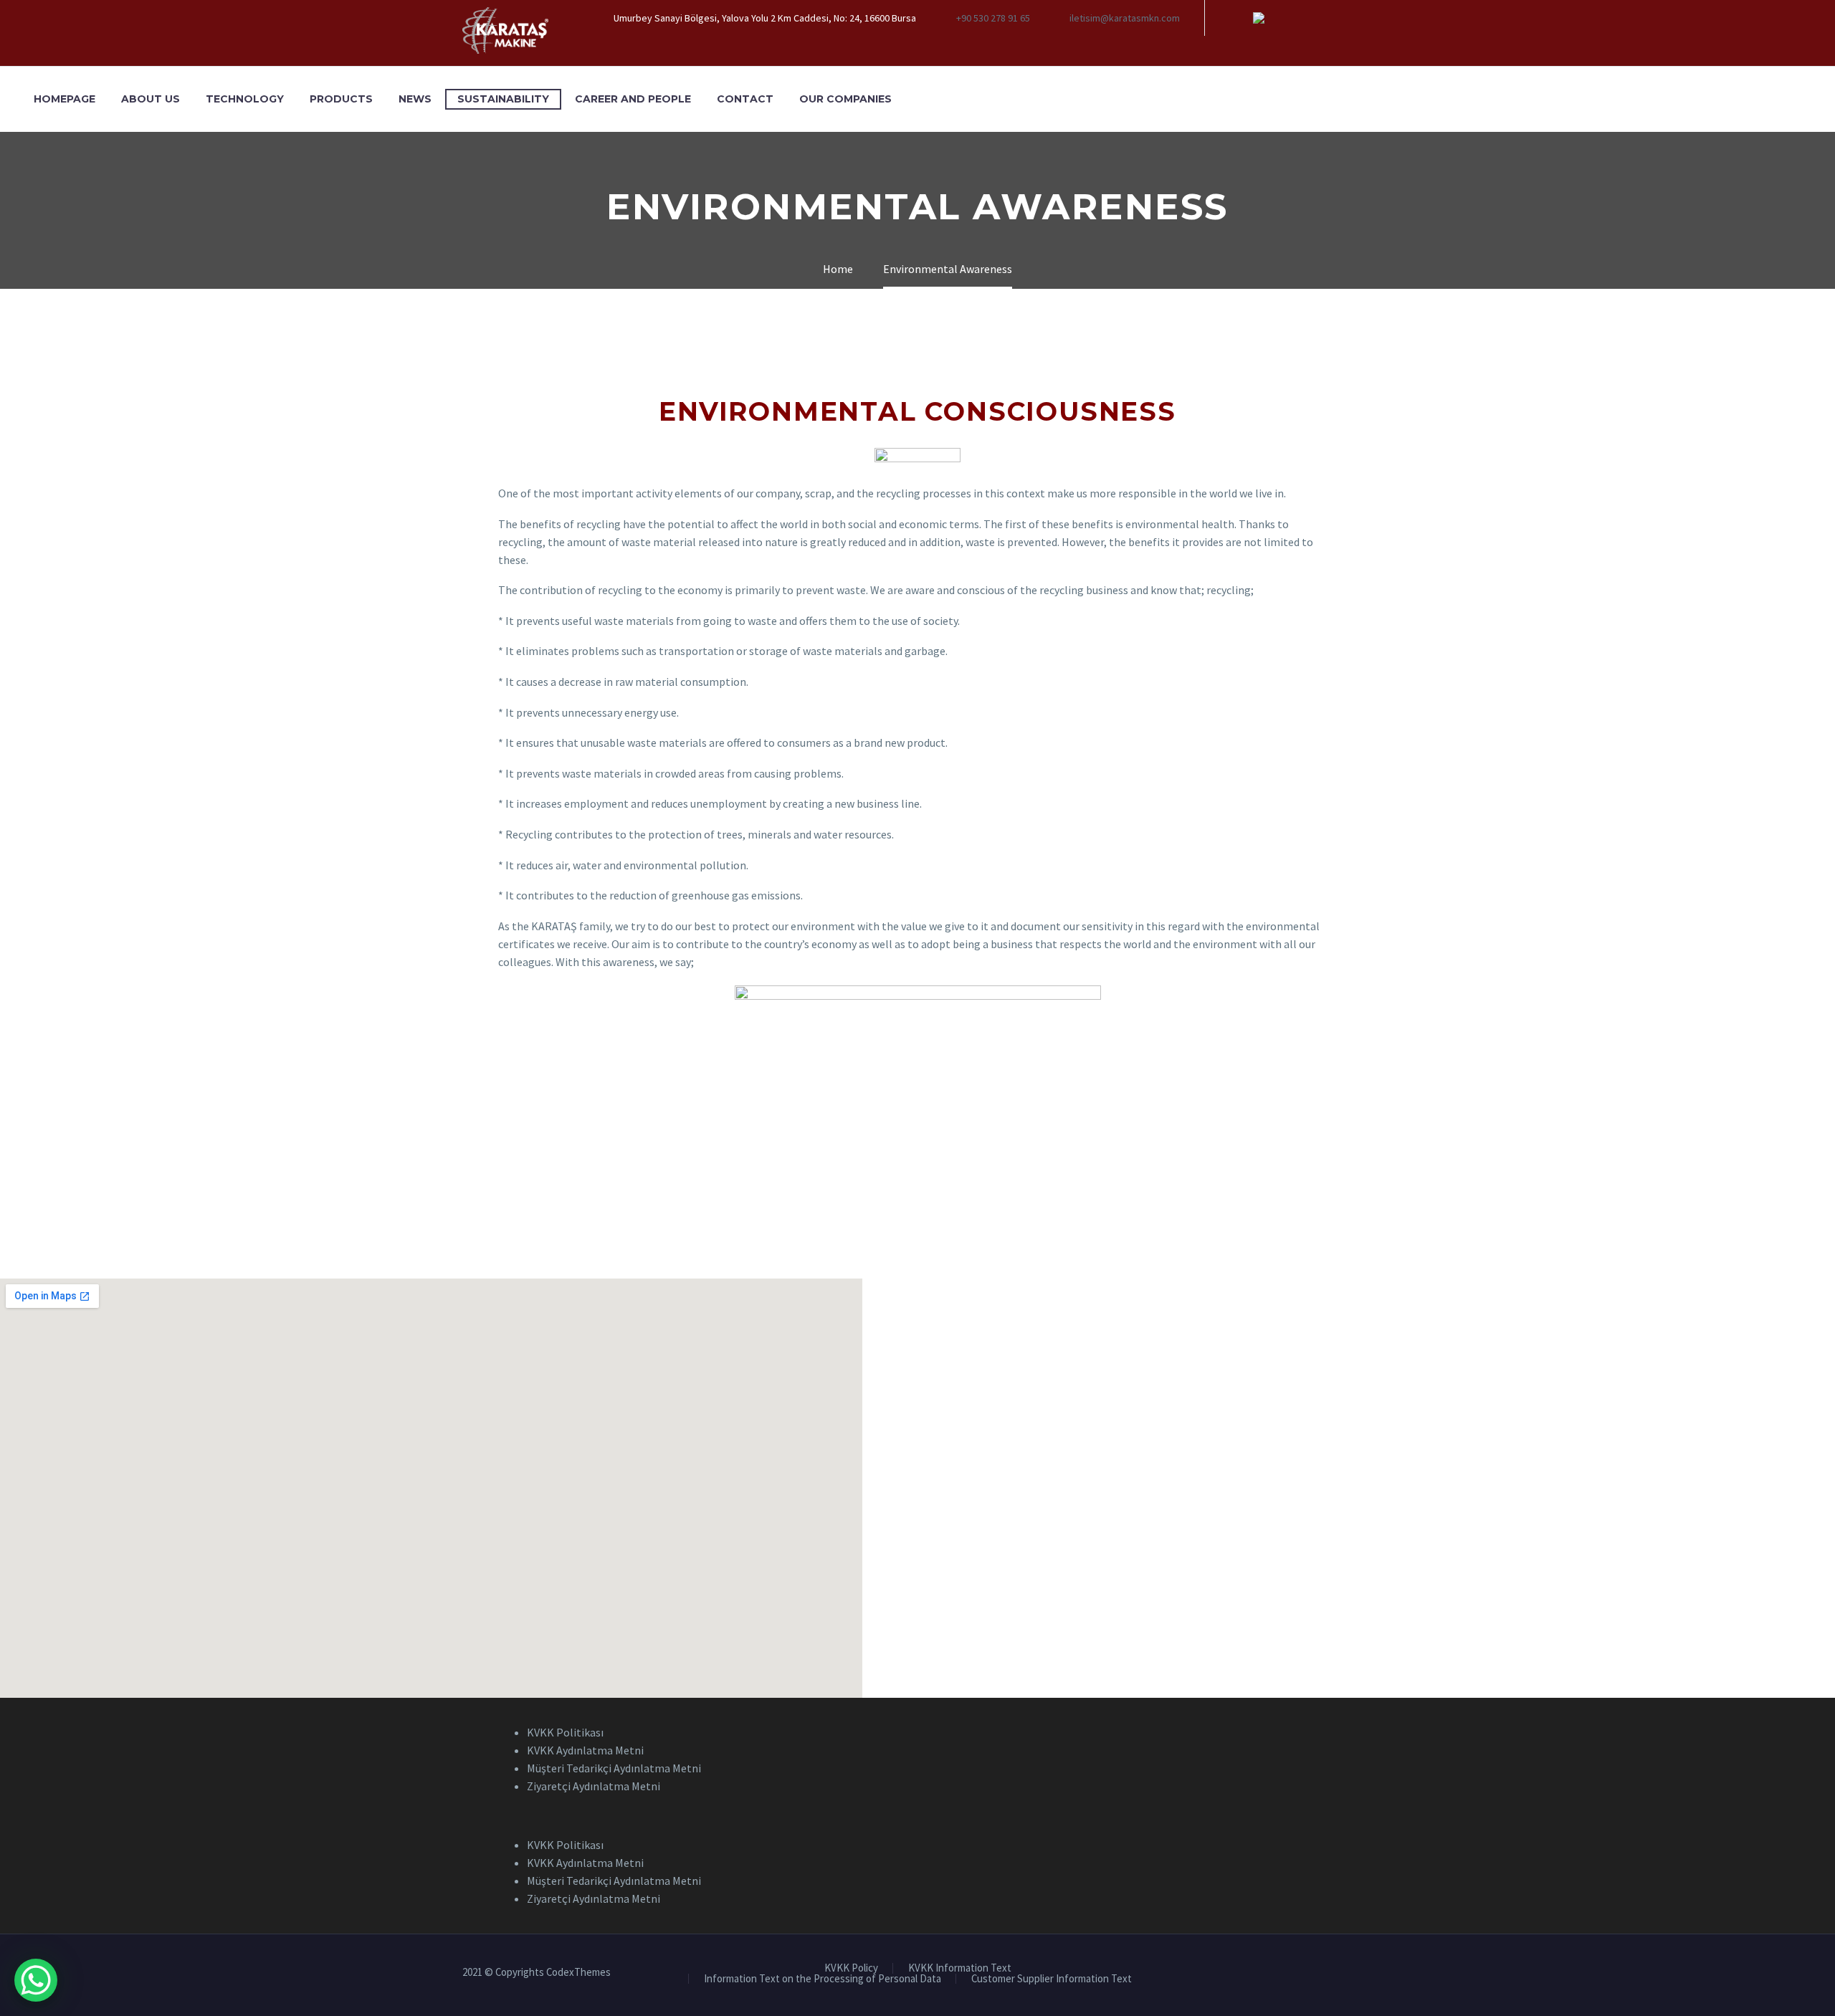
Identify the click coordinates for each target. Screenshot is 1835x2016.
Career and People (633, 99)
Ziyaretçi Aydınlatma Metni (594, 1786)
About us (151, 99)
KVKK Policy (851, 1968)
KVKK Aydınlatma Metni (585, 1750)
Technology (245, 99)
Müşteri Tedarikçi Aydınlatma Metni (614, 1768)
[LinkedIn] (1237, 18)
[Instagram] (1280, 18)
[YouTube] (1302, 18)
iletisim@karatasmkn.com (1125, 18)
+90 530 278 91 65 (993, 18)
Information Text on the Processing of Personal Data (823, 1979)
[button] (917, 1816)
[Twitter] (1259, 18)
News (415, 99)
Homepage (65, 99)
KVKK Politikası (565, 1732)
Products (341, 99)
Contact (745, 99)
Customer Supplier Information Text (1052, 1979)
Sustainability (503, 99)
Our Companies (845, 99)
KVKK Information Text (960, 1968)
